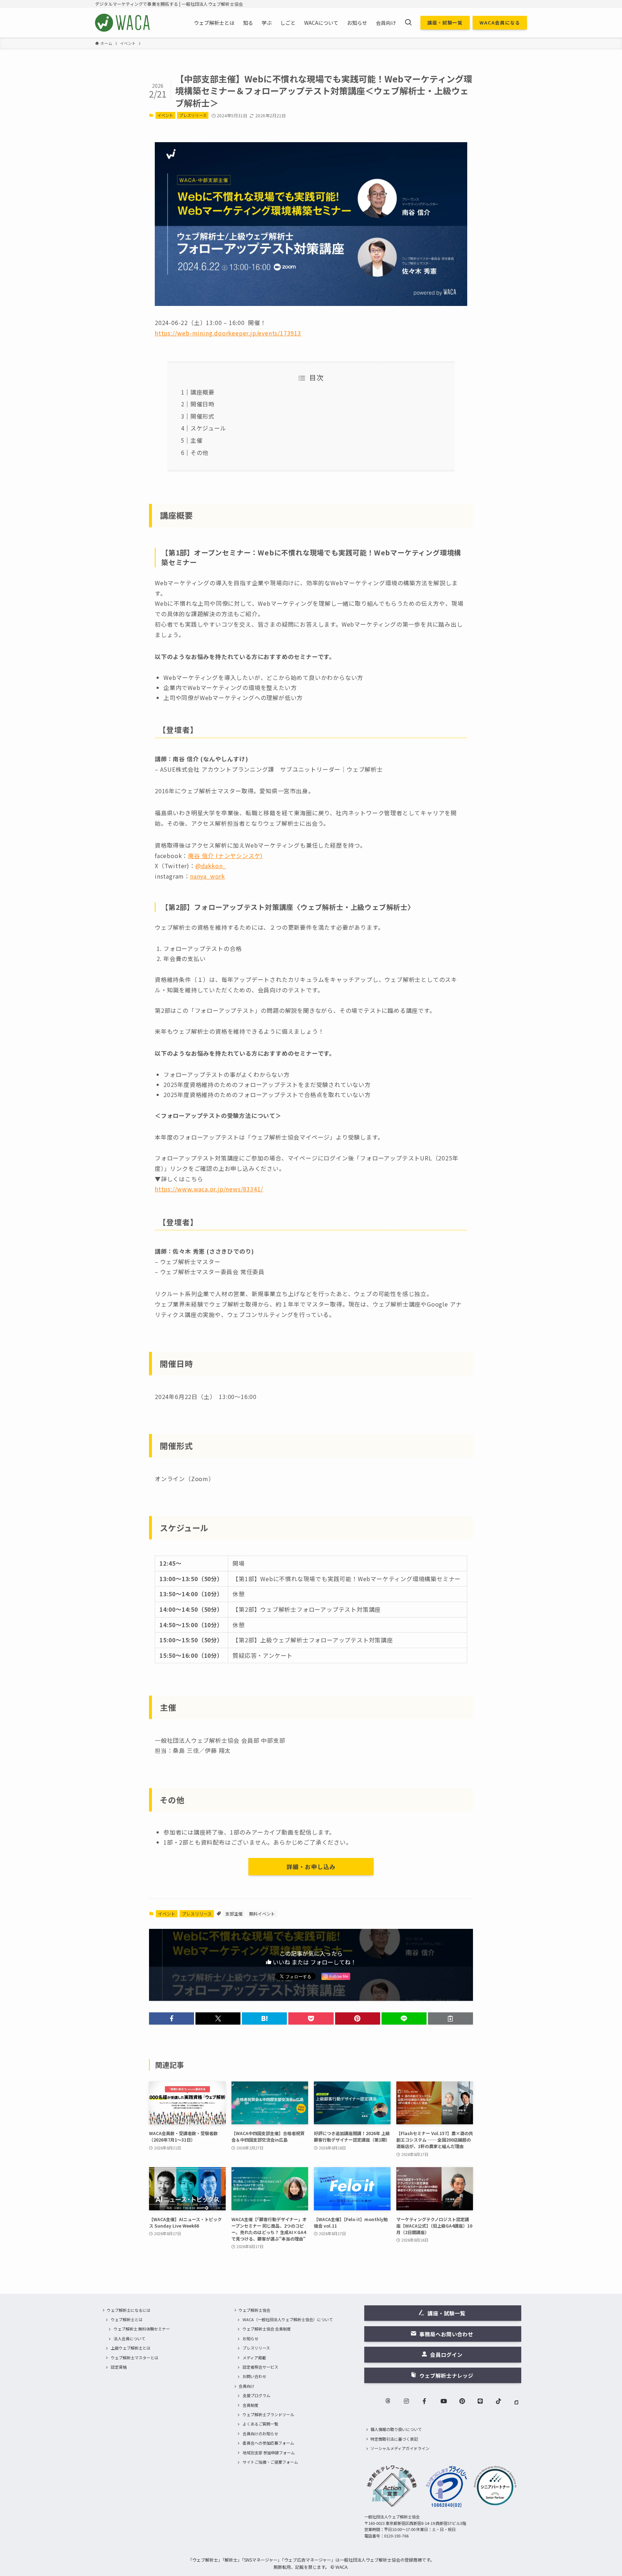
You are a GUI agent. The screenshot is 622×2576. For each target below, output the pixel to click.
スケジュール (208, 428)
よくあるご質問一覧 (260, 2424)
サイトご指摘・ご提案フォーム (270, 2462)
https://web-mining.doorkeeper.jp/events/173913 (228, 333)
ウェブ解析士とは (127, 2319)
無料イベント (262, 1914)
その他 (199, 452)
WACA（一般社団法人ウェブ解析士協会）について (288, 2319)
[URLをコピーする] (450, 2018)
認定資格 (119, 2367)
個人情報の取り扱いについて (396, 2429)
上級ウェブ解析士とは (131, 2348)
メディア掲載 (254, 2358)
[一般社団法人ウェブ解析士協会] (123, 23)
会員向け (247, 2386)
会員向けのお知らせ (260, 2433)
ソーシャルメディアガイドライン (400, 2448)
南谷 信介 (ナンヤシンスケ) (225, 856)
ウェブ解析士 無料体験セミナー (142, 2329)
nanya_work (208, 876)
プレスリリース (193, 115)
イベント (165, 115)
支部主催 (234, 1914)
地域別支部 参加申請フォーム (269, 2453)
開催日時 (202, 404)
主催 (197, 440)
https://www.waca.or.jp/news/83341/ (209, 1189)
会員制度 (251, 2405)
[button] (172, 2018)
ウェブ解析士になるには (129, 2310)
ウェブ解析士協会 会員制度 (267, 2329)
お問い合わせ (254, 2376)
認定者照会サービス (260, 2367)
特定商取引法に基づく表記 (394, 2439)
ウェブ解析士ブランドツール (268, 2414)
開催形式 (202, 416)
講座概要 (202, 392)
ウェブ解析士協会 (254, 2310)
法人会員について (130, 2338)
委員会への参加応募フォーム (268, 2443)
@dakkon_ (211, 866)
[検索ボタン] (408, 23)
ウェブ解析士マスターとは (135, 2358)
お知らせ (251, 2338)
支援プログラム (256, 2395)
